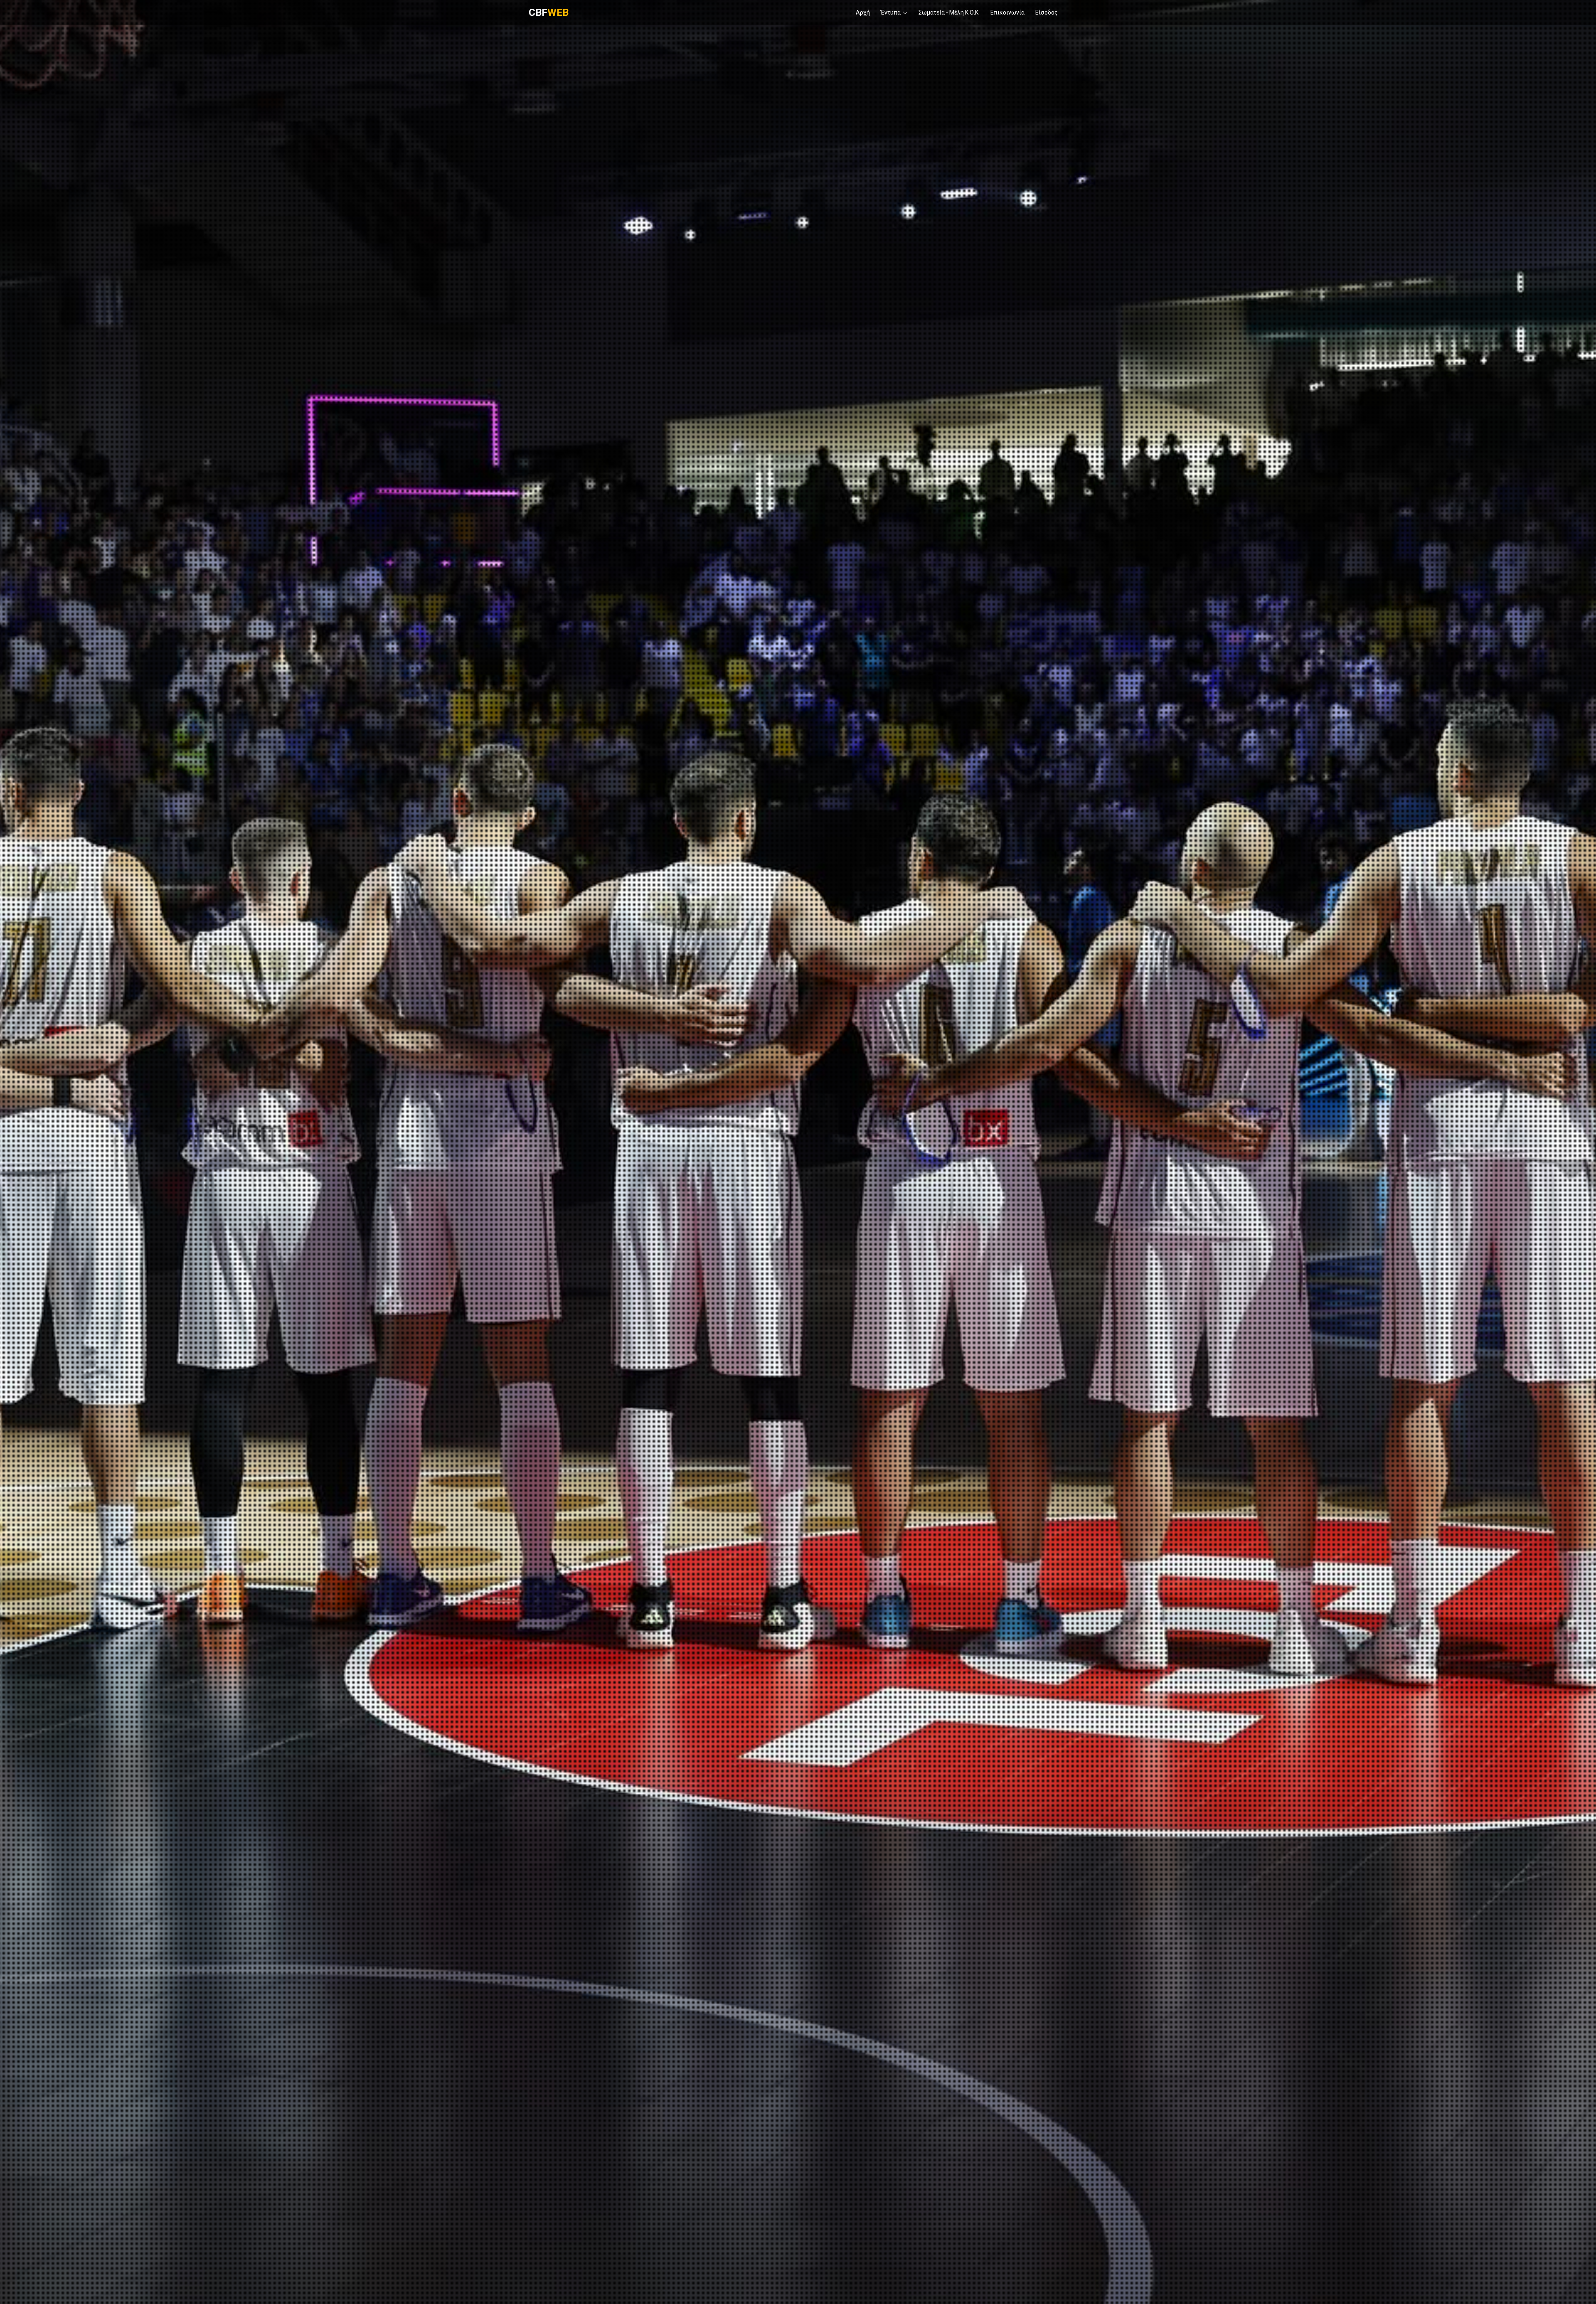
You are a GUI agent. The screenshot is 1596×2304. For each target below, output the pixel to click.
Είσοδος (1047, 12)
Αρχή (863, 12)
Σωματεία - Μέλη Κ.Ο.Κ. (949, 12)
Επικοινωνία (1007, 12)
